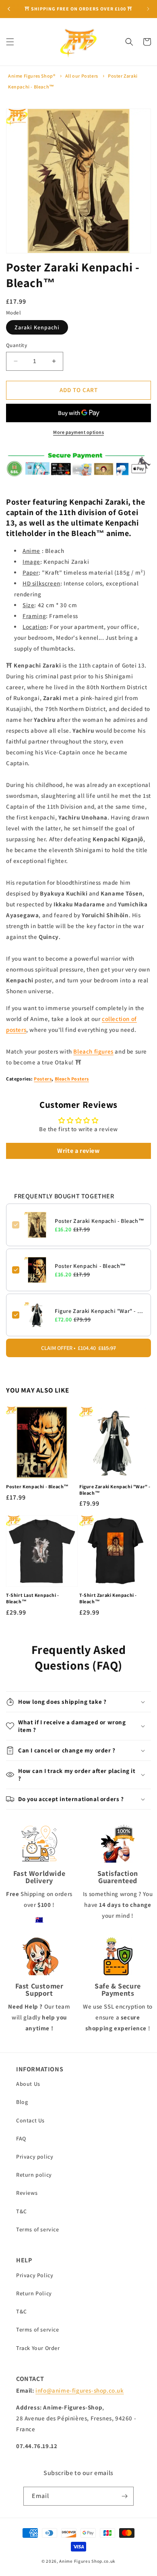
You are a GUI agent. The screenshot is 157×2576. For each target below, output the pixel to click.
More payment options (78, 432)
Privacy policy (35, 2157)
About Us (28, 2084)
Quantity (17, 345)
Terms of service (38, 2229)
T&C (22, 2211)
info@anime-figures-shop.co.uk (80, 2390)
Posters (43, 1079)
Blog (22, 2102)
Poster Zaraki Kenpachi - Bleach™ (99, 1221)
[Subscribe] (124, 2496)
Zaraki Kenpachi (37, 327)
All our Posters (82, 76)
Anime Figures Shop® (32, 76)
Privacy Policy (35, 2275)
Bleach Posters (72, 1079)
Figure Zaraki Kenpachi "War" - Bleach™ (100, 1311)
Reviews (27, 2193)
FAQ (21, 2138)
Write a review (78, 1151)
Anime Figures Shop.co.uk (87, 2561)
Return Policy (34, 2293)
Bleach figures (93, 1051)
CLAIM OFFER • (78, 1348)
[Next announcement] (148, 9)
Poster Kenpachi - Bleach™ (90, 1266)
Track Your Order (38, 2348)
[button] (10, 42)
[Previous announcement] (9, 9)
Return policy (34, 2175)
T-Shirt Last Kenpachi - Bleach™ (33, 1598)
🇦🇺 (39, 1920)
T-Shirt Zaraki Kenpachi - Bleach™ (108, 1598)
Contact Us (30, 2120)
